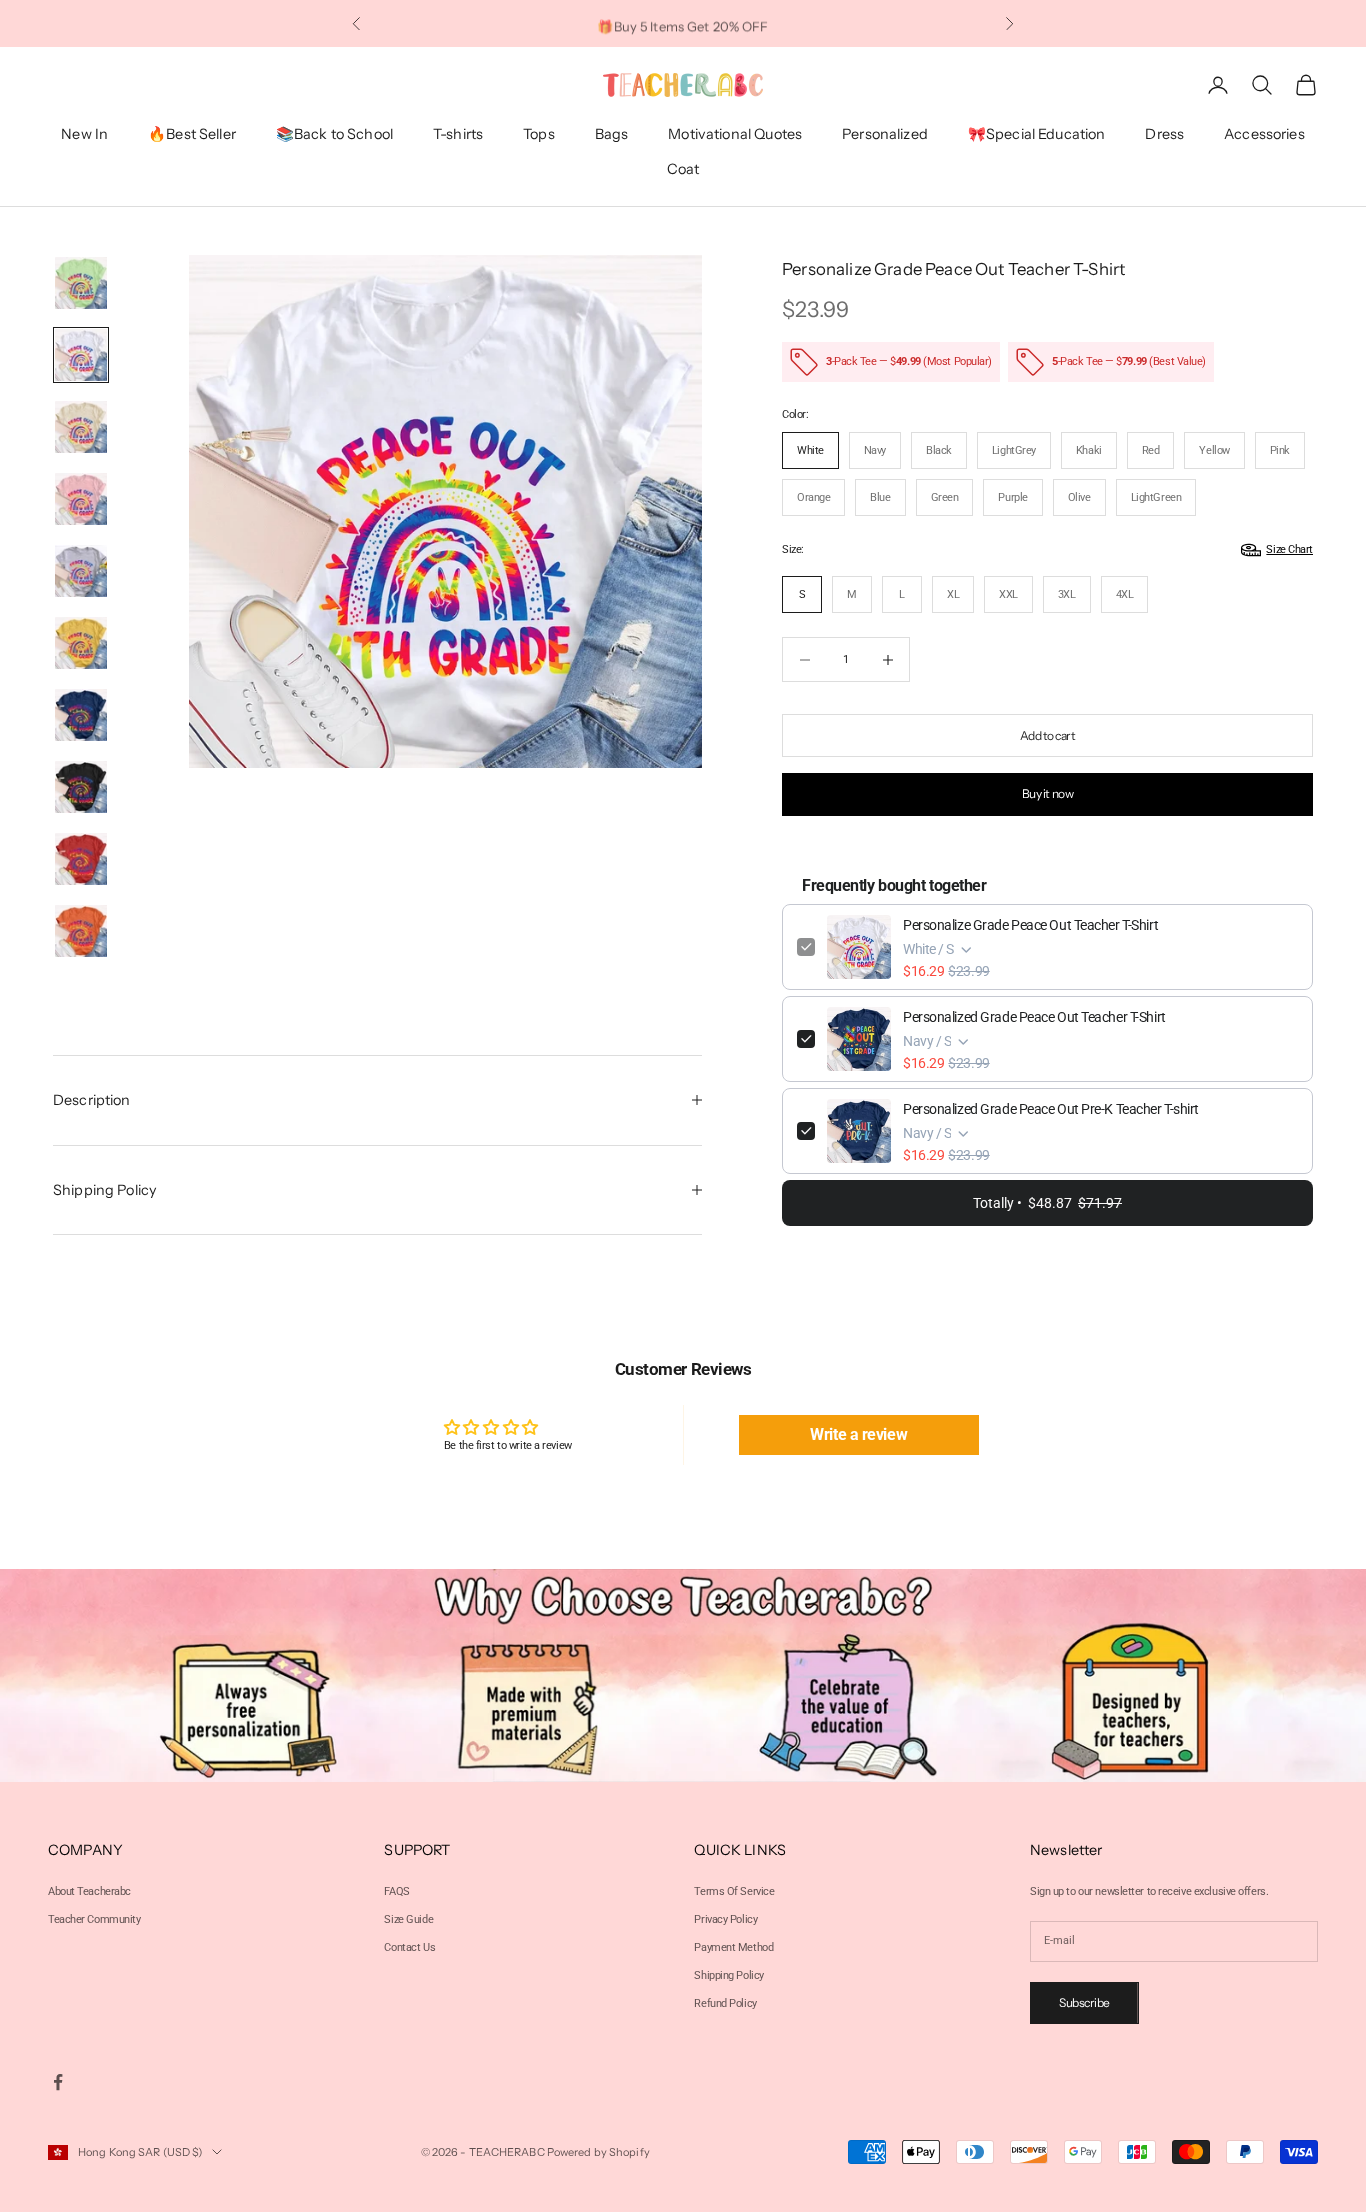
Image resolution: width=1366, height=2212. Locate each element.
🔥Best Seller (192, 135)
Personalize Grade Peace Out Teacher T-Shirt (1030, 925)
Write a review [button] (858, 1434)
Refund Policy (725, 2003)
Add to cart (1048, 735)
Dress (1164, 135)
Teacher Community (94, 1919)
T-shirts (458, 135)
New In (84, 135)
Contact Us (409, 1947)
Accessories (1264, 135)
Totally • (1047, 1203)
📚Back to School (334, 135)
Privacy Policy (725, 1919)
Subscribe (1084, 2002)
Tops (539, 135)
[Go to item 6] (81, 643)
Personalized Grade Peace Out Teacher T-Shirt (1034, 1017)
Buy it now (1047, 793)
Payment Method (733, 1947)
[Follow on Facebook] (58, 2082)
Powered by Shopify (598, 2152)
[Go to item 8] (81, 787)
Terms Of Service (734, 1891)
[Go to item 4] (81, 499)
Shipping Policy (728, 1975)
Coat (683, 169)
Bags (612, 135)
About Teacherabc (89, 1891)
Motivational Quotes (735, 135)
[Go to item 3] (81, 427)
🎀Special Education (1037, 135)
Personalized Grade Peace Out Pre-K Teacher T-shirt (1051, 1109)
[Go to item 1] (81, 283)
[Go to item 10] (81, 931)
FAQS (396, 1891)
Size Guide (408, 1919)
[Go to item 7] (81, 715)
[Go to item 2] (81, 355)
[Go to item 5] (81, 571)
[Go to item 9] (81, 859)
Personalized (885, 135)
